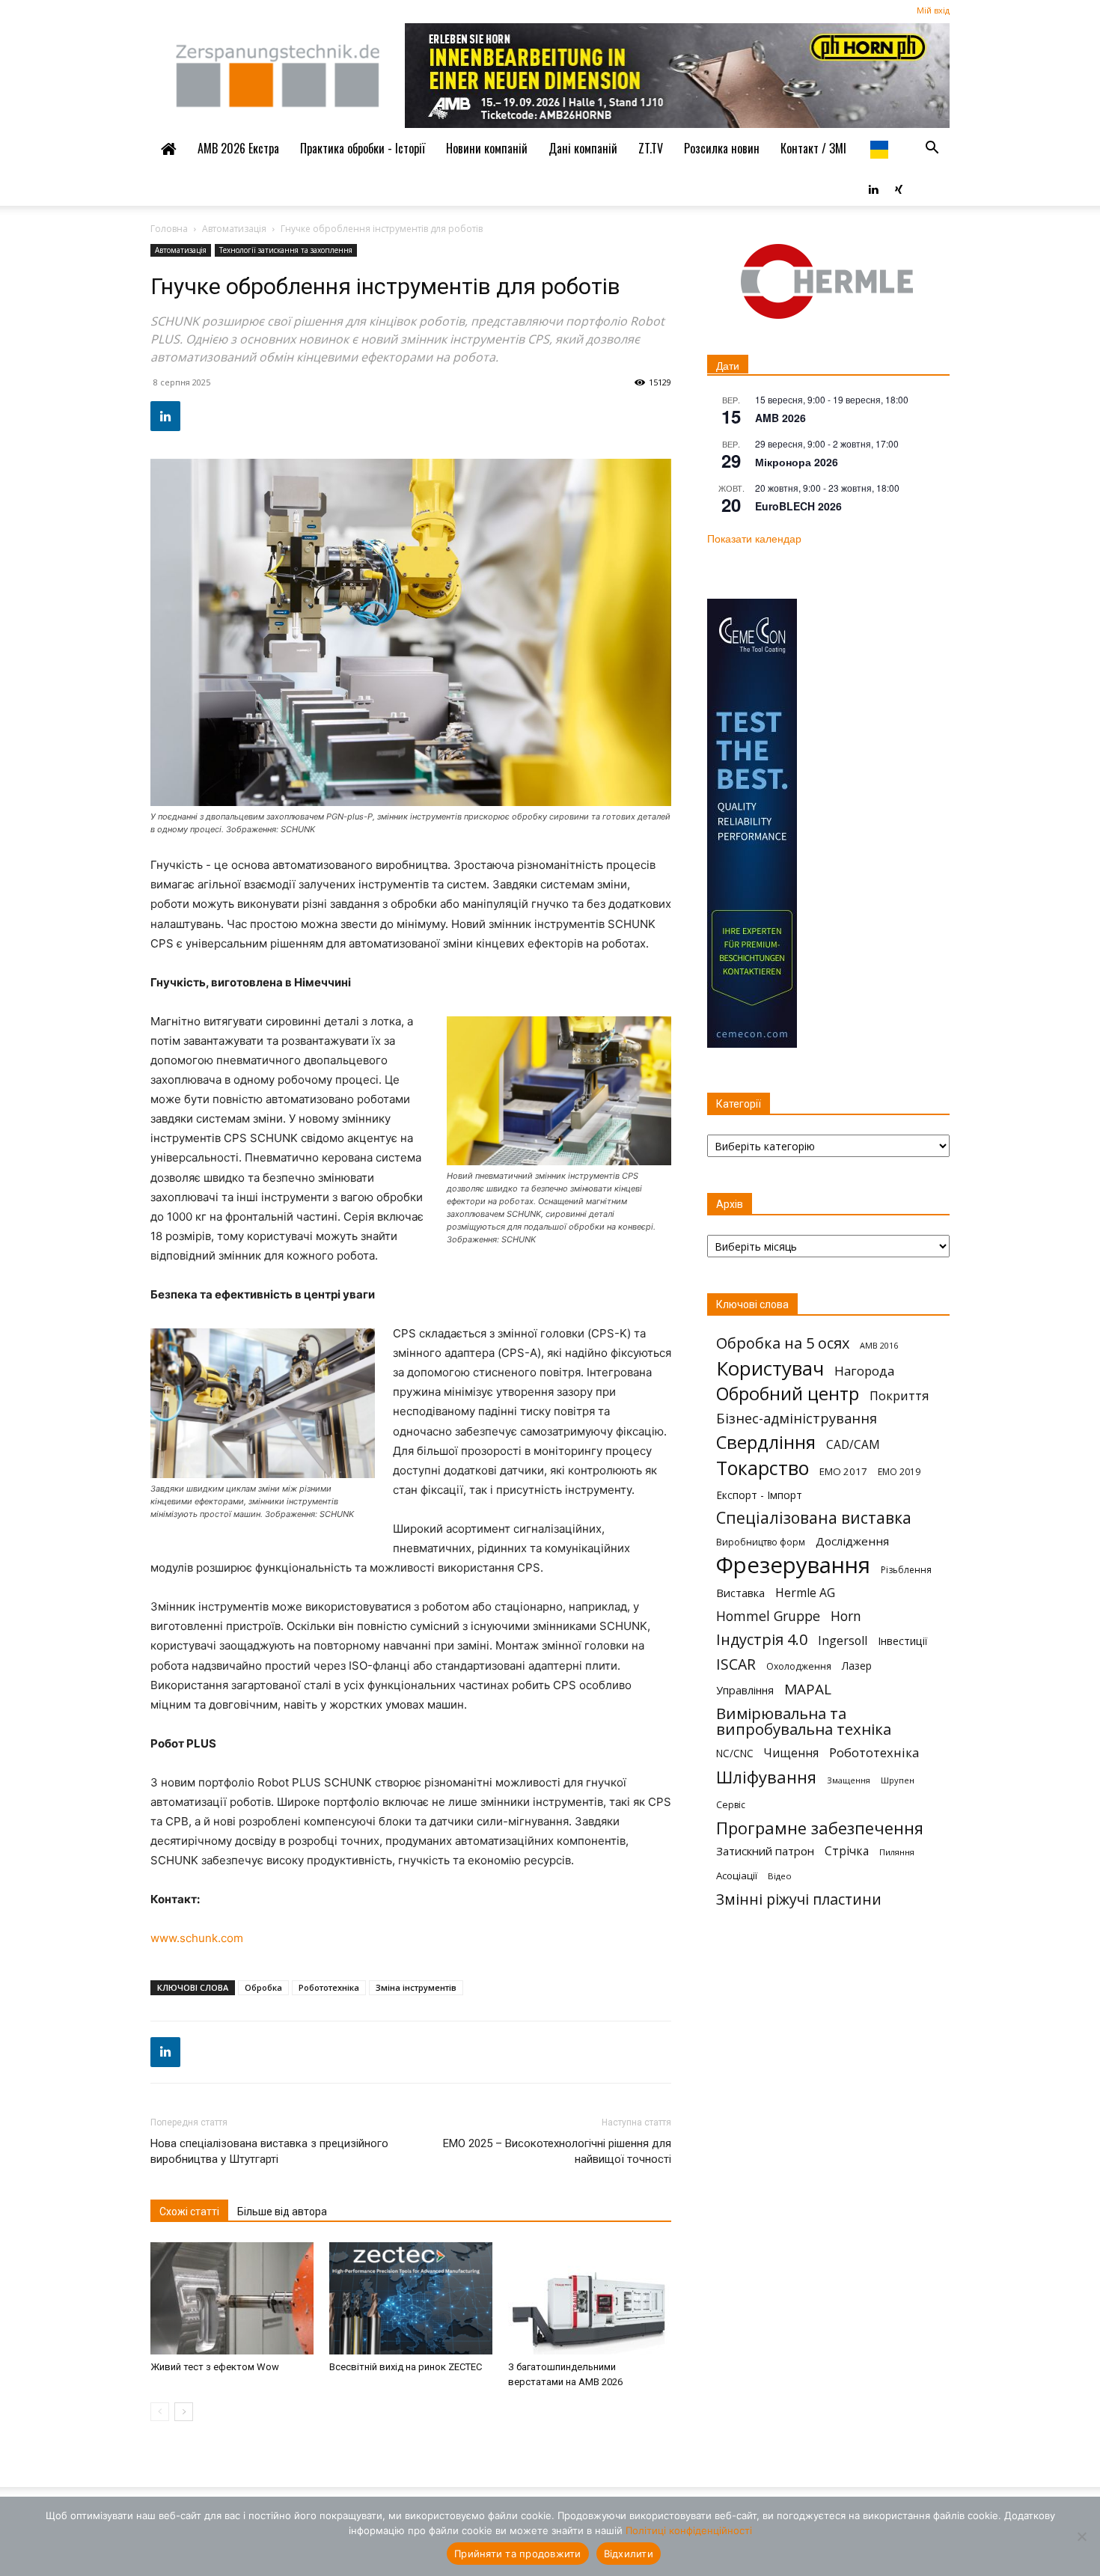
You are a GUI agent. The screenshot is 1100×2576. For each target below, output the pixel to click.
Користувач (770, 1368)
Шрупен (898, 1780)
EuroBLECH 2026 (798, 506)
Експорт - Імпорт (759, 1495)
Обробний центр (788, 1394)
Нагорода (864, 1371)
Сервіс (731, 1805)
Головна (169, 229)
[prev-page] (160, 2412)
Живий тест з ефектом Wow (215, 2367)
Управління (745, 1690)
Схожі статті (189, 2212)
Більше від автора (282, 2212)
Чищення (791, 1753)
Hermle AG (805, 1593)
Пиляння (897, 1852)
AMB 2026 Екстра (238, 148)
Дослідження (852, 1541)
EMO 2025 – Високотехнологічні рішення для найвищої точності (557, 2151)
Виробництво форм (761, 1542)
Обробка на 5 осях (783, 1343)
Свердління (766, 1442)
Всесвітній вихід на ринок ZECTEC (406, 2367)
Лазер (857, 1666)
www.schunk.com (197, 1938)
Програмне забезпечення (820, 1828)
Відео (780, 1876)
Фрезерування (793, 1565)
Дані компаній (583, 148)
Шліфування (766, 1777)
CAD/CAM (853, 1445)
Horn (846, 1616)
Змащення (849, 1780)
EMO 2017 (843, 1471)
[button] (932, 148)
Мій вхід (933, 10)
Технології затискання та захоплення (286, 250)
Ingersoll (843, 1641)
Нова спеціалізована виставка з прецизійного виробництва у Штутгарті (269, 2151)
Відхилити (629, 2554)
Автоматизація (234, 229)
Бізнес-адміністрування (797, 1419)
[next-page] (184, 2412)
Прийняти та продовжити (518, 2554)
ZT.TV (651, 148)
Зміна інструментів (416, 1987)
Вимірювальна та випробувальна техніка (804, 1721)
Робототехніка (329, 1987)
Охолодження (799, 1666)
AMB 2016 (879, 1345)
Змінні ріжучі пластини (799, 1899)
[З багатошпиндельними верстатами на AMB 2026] (590, 2298)
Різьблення (906, 1570)
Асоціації (737, 1875)
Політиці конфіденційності (689, 2530)
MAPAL (808, 1690)
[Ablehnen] (1081, 2536)
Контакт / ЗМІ (813, 148)
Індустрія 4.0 (762, 1639)
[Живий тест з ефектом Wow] (232, 2298)
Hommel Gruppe (768, 1616)
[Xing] (899, 188)
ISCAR (736, 1664)
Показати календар (754, 538)
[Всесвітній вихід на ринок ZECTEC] (411, 2298)
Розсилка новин (722, 148)
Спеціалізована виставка (814, 1518)
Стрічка (847, 1851)
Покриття (899, 1395)
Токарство (763, 1468)
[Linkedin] (873, 188)
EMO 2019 (899, 1472)
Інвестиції (902, 1641)
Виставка (740, 1593)
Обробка (263, 1987)
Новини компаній (487, 148)
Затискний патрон (765, 1851)
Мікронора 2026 (797, 462)
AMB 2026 (780, 418)
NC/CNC (735, 1754)
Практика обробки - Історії (363, 148)
